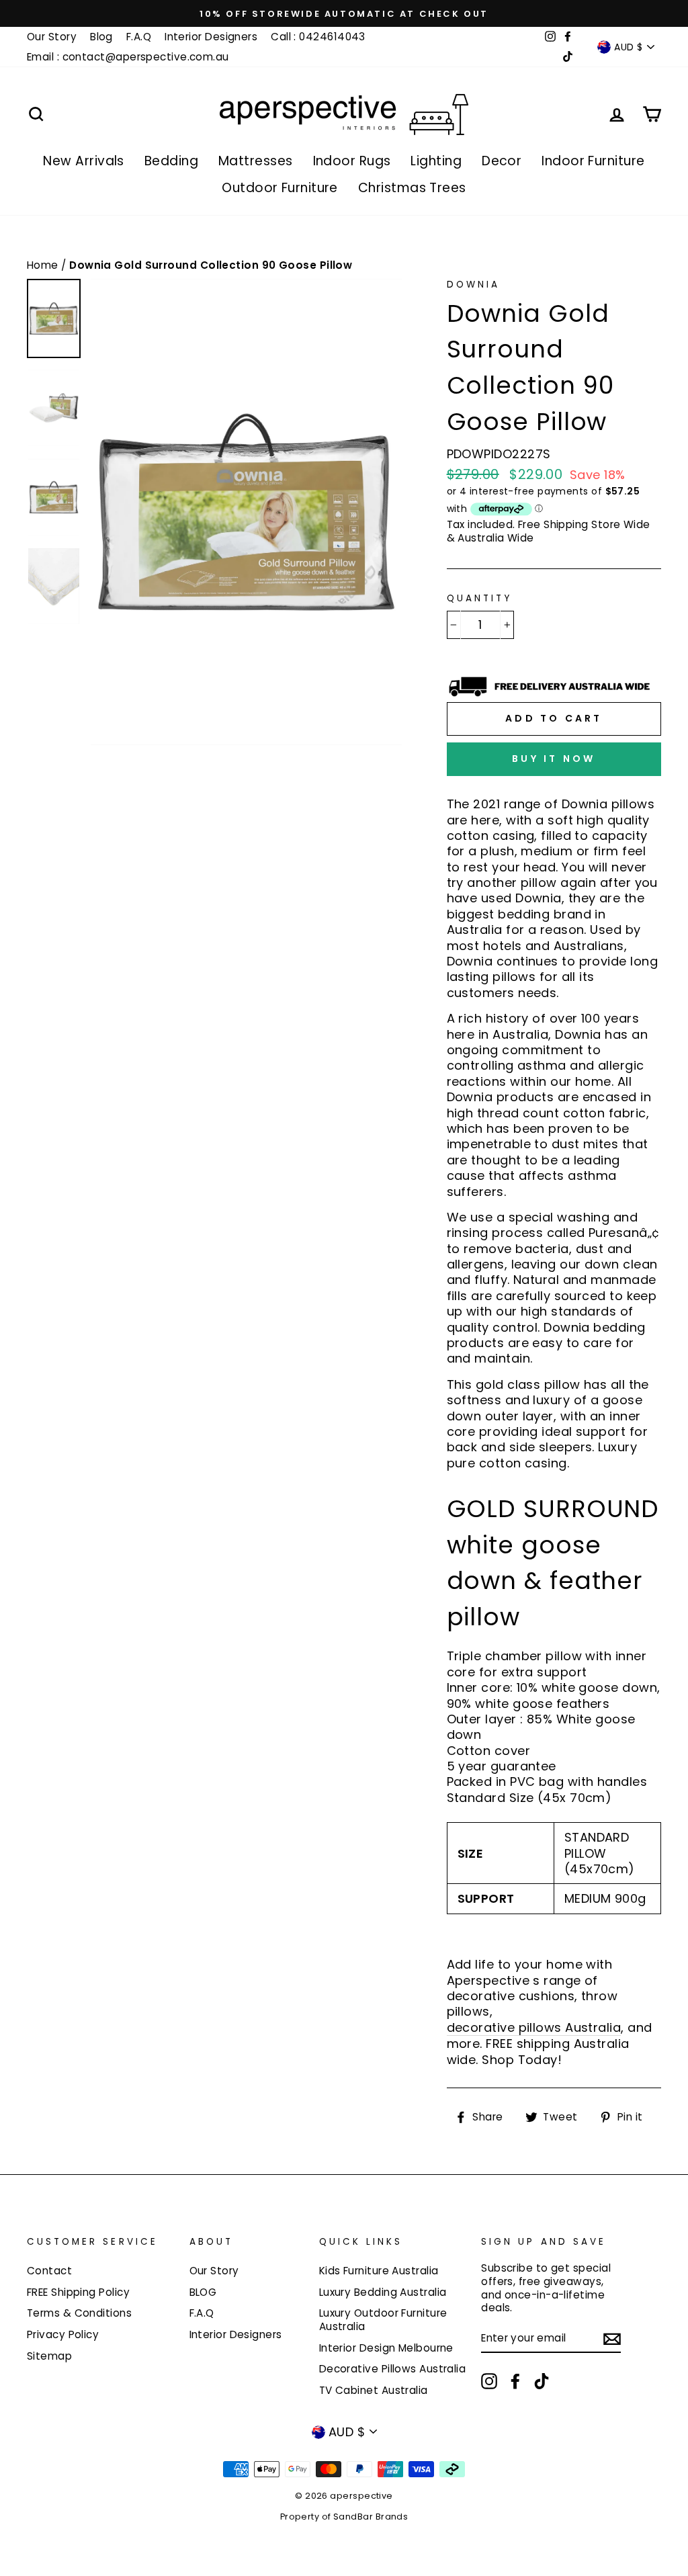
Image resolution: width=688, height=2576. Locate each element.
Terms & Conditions (79, 2313)
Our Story (52, 37)
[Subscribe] (612, 2339)
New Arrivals (83, 161)
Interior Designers (211, 37)
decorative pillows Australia (534, 2028)
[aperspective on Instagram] (489, 2381)
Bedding (171, 161)
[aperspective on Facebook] (515, 2381)
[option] (344, 13)
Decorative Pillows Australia (393, 2369)
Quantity (479, 599)
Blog (101, 37)
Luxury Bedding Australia (383, 2292)
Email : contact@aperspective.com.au (128, 57)
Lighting (436, 161)
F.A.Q (139, 37)
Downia (473, 285)
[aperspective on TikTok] (542, 2381)
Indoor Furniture (593, 161)
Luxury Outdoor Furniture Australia (383, 2320)
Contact (49, 2271)
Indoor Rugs (352, 161)
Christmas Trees (412, 188)
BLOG (203, 2292)
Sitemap (49, 2356)
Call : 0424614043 (318, 37)
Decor (502, 161)
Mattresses (256, 161)
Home (44, 265)
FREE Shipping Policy (78, 2292)
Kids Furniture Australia (379, 2271)
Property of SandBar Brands (344, 2517)
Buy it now (554, 759)
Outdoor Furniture (280, 188)
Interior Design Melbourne (386, 2348)
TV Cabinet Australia (374, 2390)
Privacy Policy (63, 2334)
